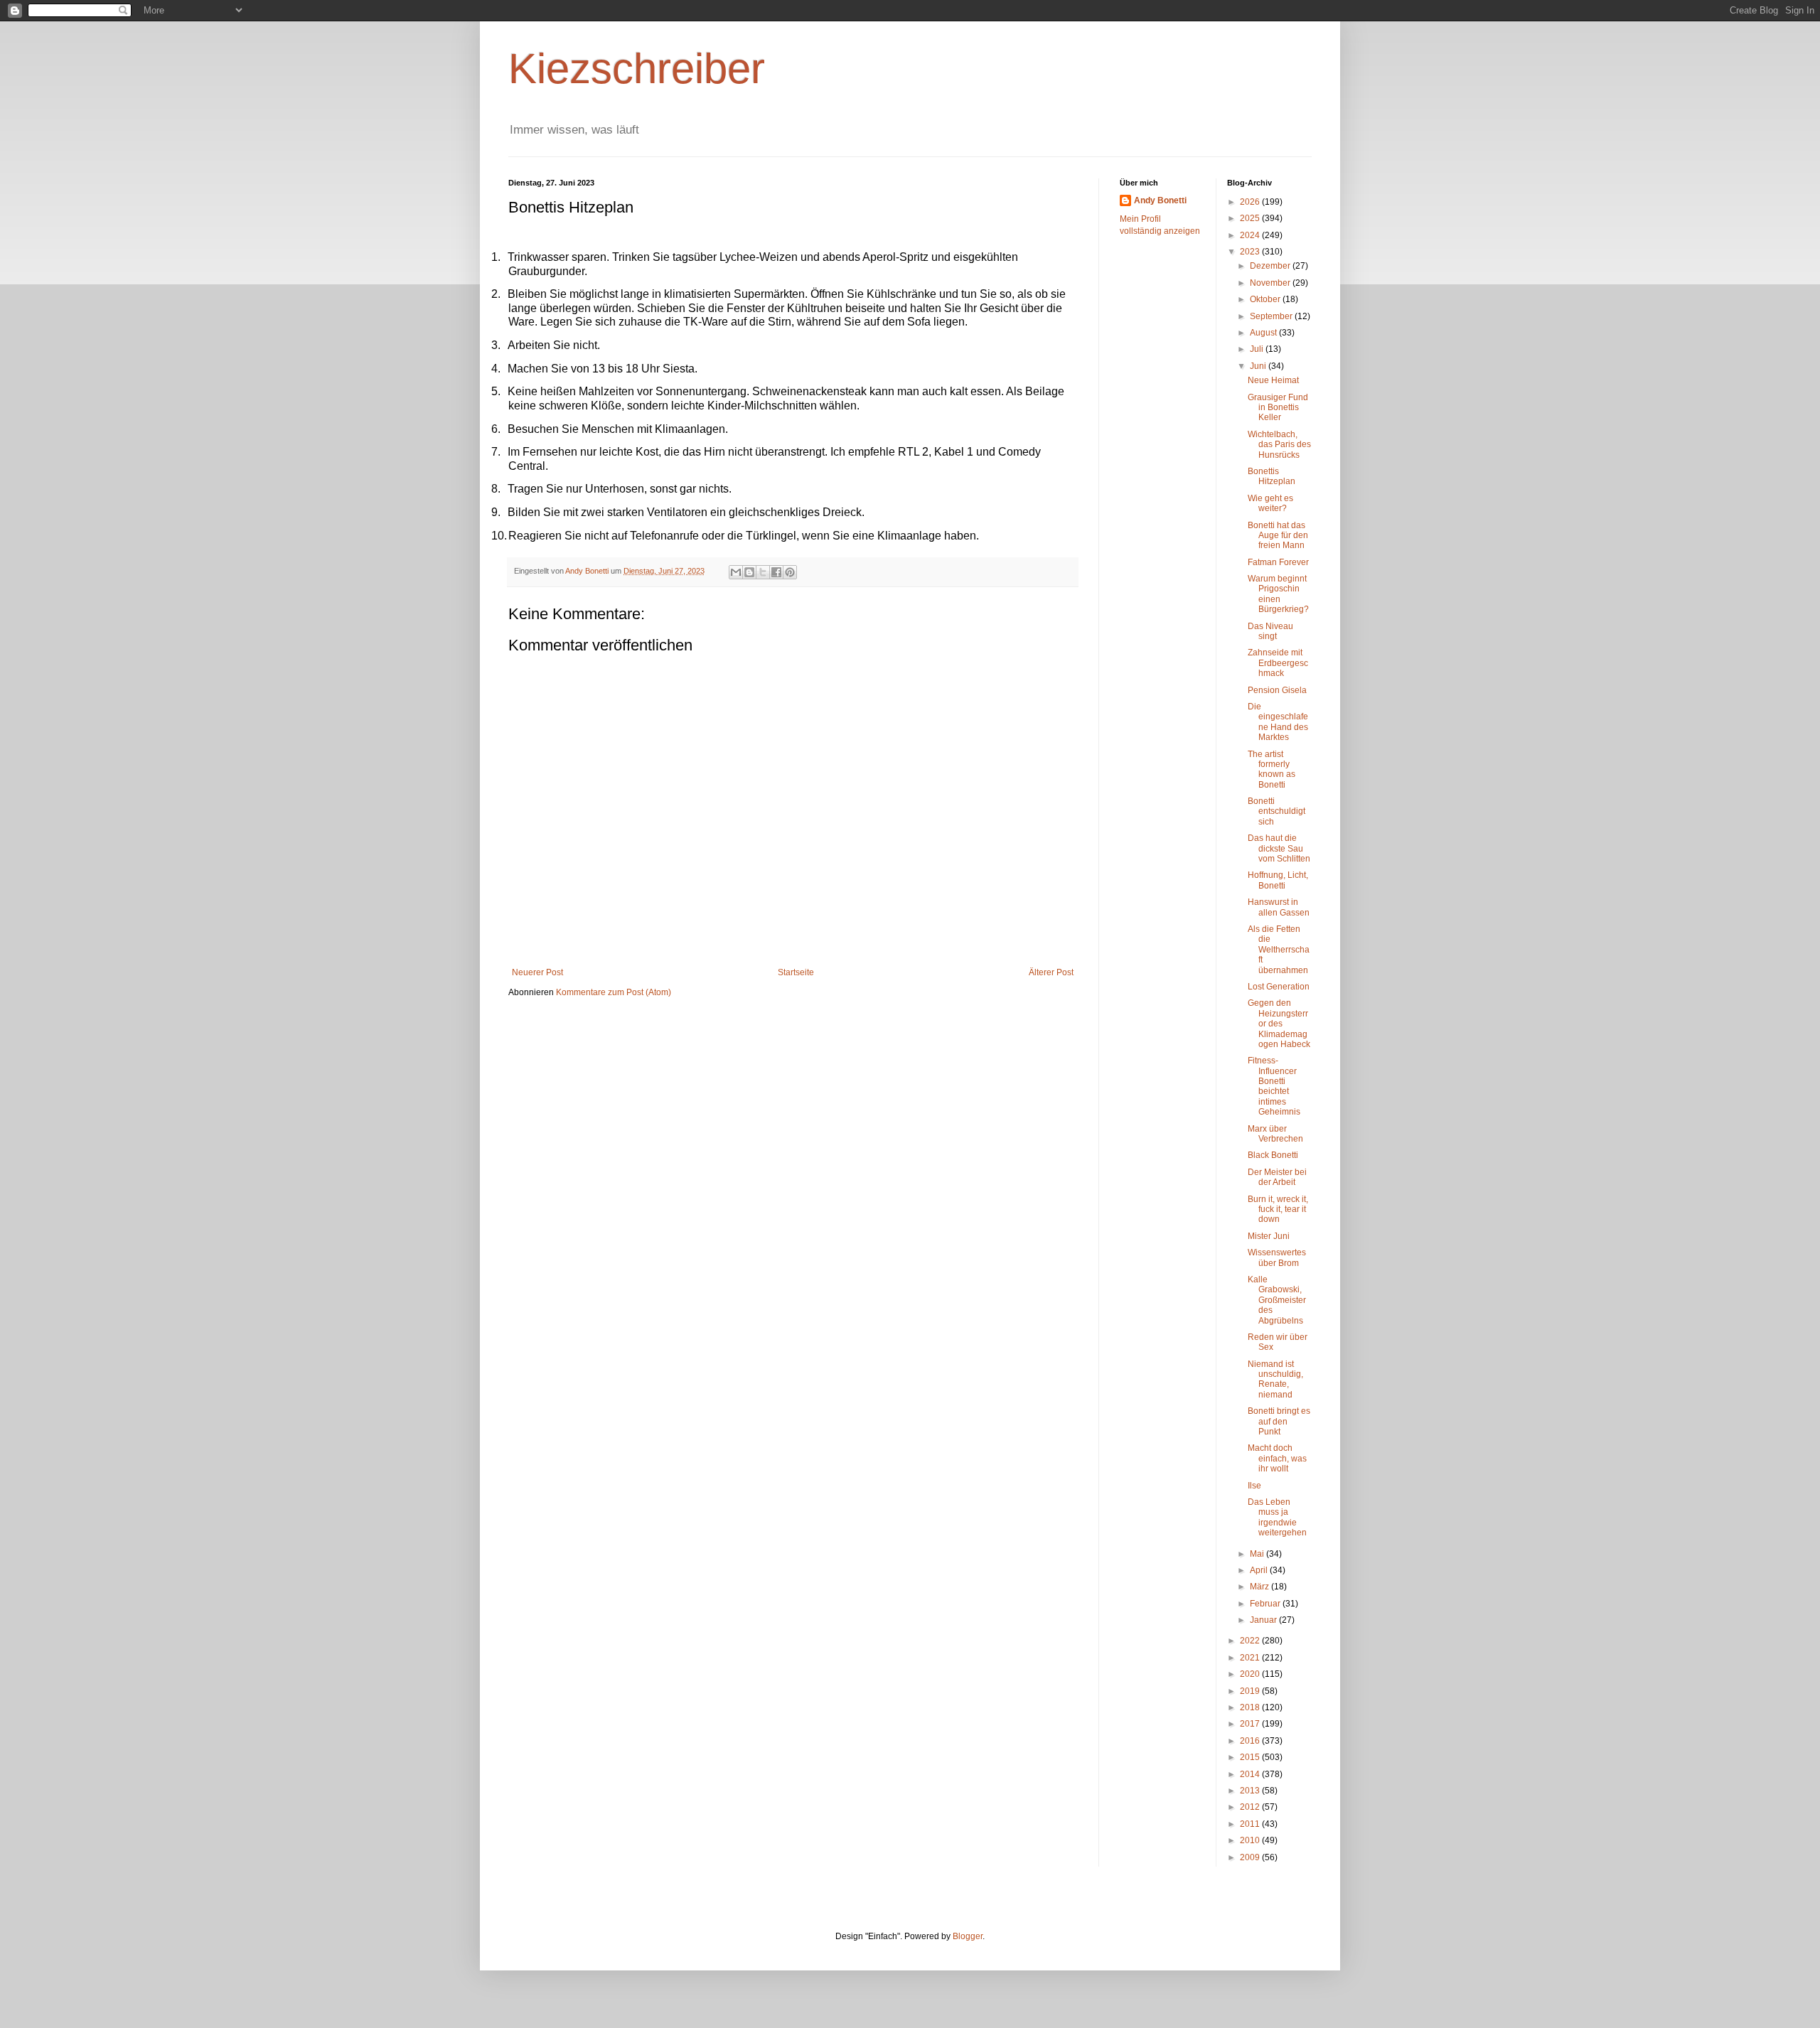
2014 (1251, 1774)
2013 (1251, 1791)
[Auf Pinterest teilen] (790, 572)
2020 (1251, 1674)
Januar (1264, 1620)
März (1260, 1587)
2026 (1251, 202)
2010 (1251, 1840)
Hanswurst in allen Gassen (1279, 907)
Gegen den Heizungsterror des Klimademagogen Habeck (1279, 1024)
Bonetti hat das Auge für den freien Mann (1278, 536)
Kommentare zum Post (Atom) (614, 992)
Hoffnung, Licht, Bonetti (1278, 880)
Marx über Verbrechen (1275, 1134)
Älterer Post (1051, 972)
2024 (1251, 235)
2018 (1251, 1707)
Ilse (1254, 1486)
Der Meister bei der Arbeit (1277, 1177)
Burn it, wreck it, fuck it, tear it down (1278, 1209)
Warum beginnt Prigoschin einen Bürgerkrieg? (1278, 594)
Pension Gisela (1277, 690)
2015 (1251, 1757)
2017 (1251, 1724)
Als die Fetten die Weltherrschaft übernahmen (1279, 950)
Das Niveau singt (1270, 631)
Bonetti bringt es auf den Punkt (1279, 1421)
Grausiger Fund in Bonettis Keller (1278, 408)
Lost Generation (1279, 987)
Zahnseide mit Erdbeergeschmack (1278, 663)
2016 (1251, 1741)
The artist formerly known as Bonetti (1272, 769)
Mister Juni (1269, 1236)
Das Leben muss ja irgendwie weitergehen (1277, 1517)
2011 (1251, 1824)
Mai (1258, 1554)
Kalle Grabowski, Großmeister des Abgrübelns (1277, 1300)
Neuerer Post (537, 972)
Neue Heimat (1273, 380)
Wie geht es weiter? (1270, 503)
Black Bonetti (1273, 1155)
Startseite (796, 972)
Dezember (1271, 266)
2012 (1251, 1807)
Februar (1266, 1604)
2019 (1251, 1691)
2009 (1251, 1857)
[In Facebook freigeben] (776, 572)
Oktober (1266, 299)
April (1260, 1570)
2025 (1251, 218)
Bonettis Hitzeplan (1272, 476)
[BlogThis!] (749, 572)
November (1271, 283)
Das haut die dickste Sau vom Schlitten (1279, 848)
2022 (1251, 1641)
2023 (1251, 252)
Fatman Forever (1278, 562)
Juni (1259, 366)
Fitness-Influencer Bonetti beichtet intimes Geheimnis (1274, 1086)
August (1264, 333)
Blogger (968, 1936)
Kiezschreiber (637, 69)
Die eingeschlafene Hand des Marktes (1278, 722)
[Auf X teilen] (763, 572)
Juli (1258, 349)
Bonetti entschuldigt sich (1276, 811)
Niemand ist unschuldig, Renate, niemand (1275, 1379)
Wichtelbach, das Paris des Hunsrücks (1279, 445)
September (1272, 316)
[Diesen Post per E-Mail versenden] (736, 572)
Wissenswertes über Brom (1277, 1257)
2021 (1251, 1658)
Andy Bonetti (1160, 200)
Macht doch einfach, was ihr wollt (1277, 1458)
